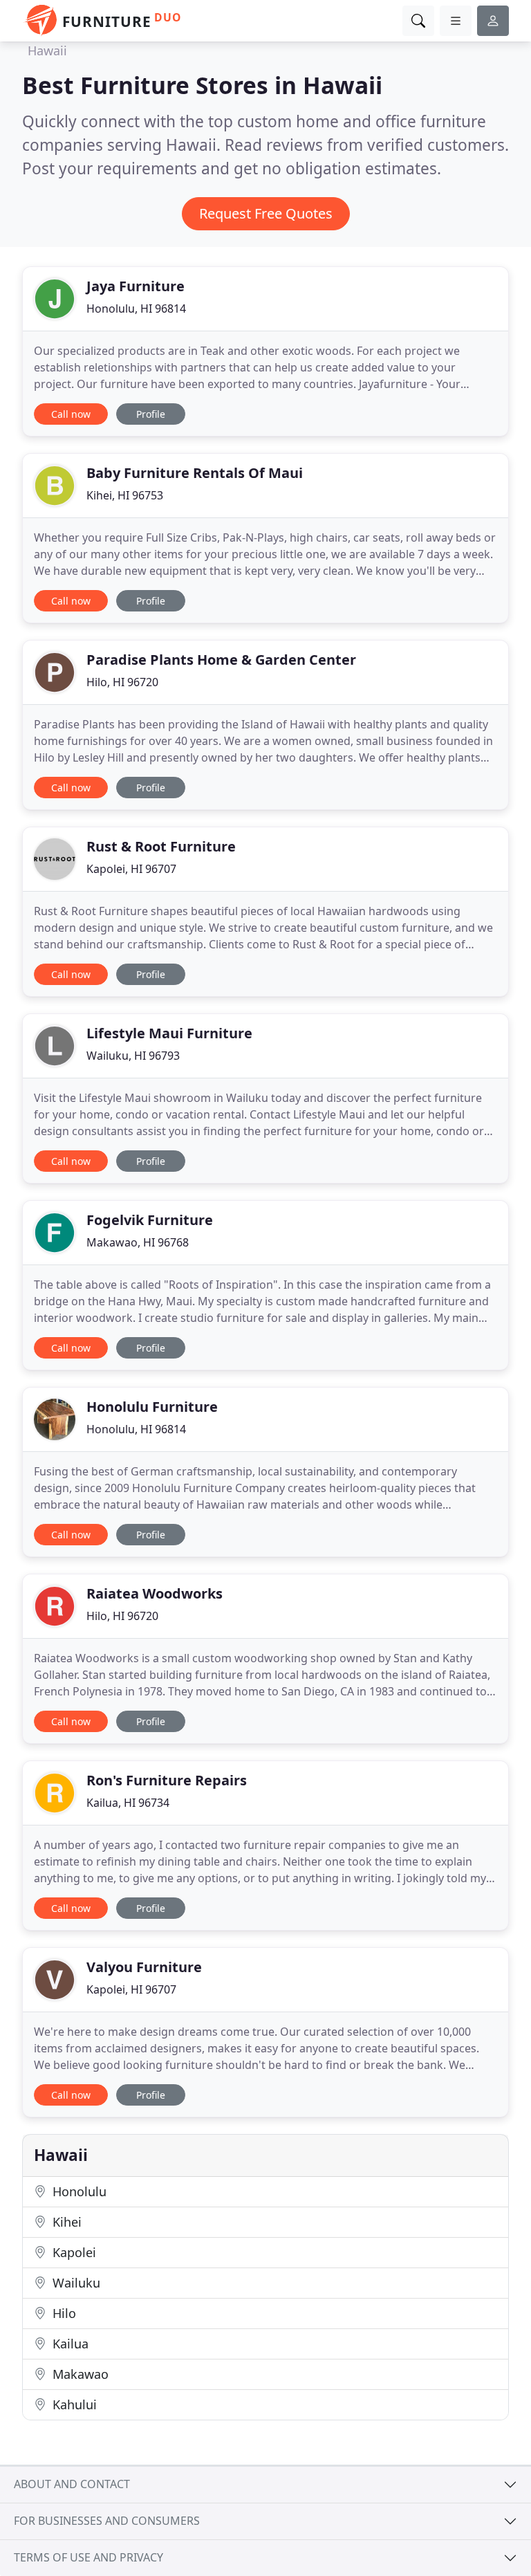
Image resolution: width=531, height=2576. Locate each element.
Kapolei (73, 2252)
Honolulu (78, 2191)
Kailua (69, 2344)
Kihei (65, 2222)
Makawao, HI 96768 (138, 1242)
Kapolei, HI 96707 (131, 869)
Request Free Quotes (266, 213)
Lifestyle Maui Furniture (169, 1033)
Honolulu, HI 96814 (136, 309)
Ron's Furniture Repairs (167, 1780)
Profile (151, 414)
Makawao (79, 2374)
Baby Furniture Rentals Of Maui (195, 473)
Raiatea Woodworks (155, 1593)
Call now (71, 414)
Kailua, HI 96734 (128, 1803)
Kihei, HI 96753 (125, 495)
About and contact (72, 2484)
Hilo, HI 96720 (122, 682)
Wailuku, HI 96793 (133, 1056)
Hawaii (47, 50)
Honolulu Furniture (152, 1407)
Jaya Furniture (136, 286)
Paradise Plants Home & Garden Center (221, 660)
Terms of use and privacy (88, 2557)
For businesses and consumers (107, 2521)
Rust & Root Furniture (161, 846)
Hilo (63, 2313)
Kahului (73, 2404)
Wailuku (75, 2283)
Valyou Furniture (144, 1967)
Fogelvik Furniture (150, 1220)
